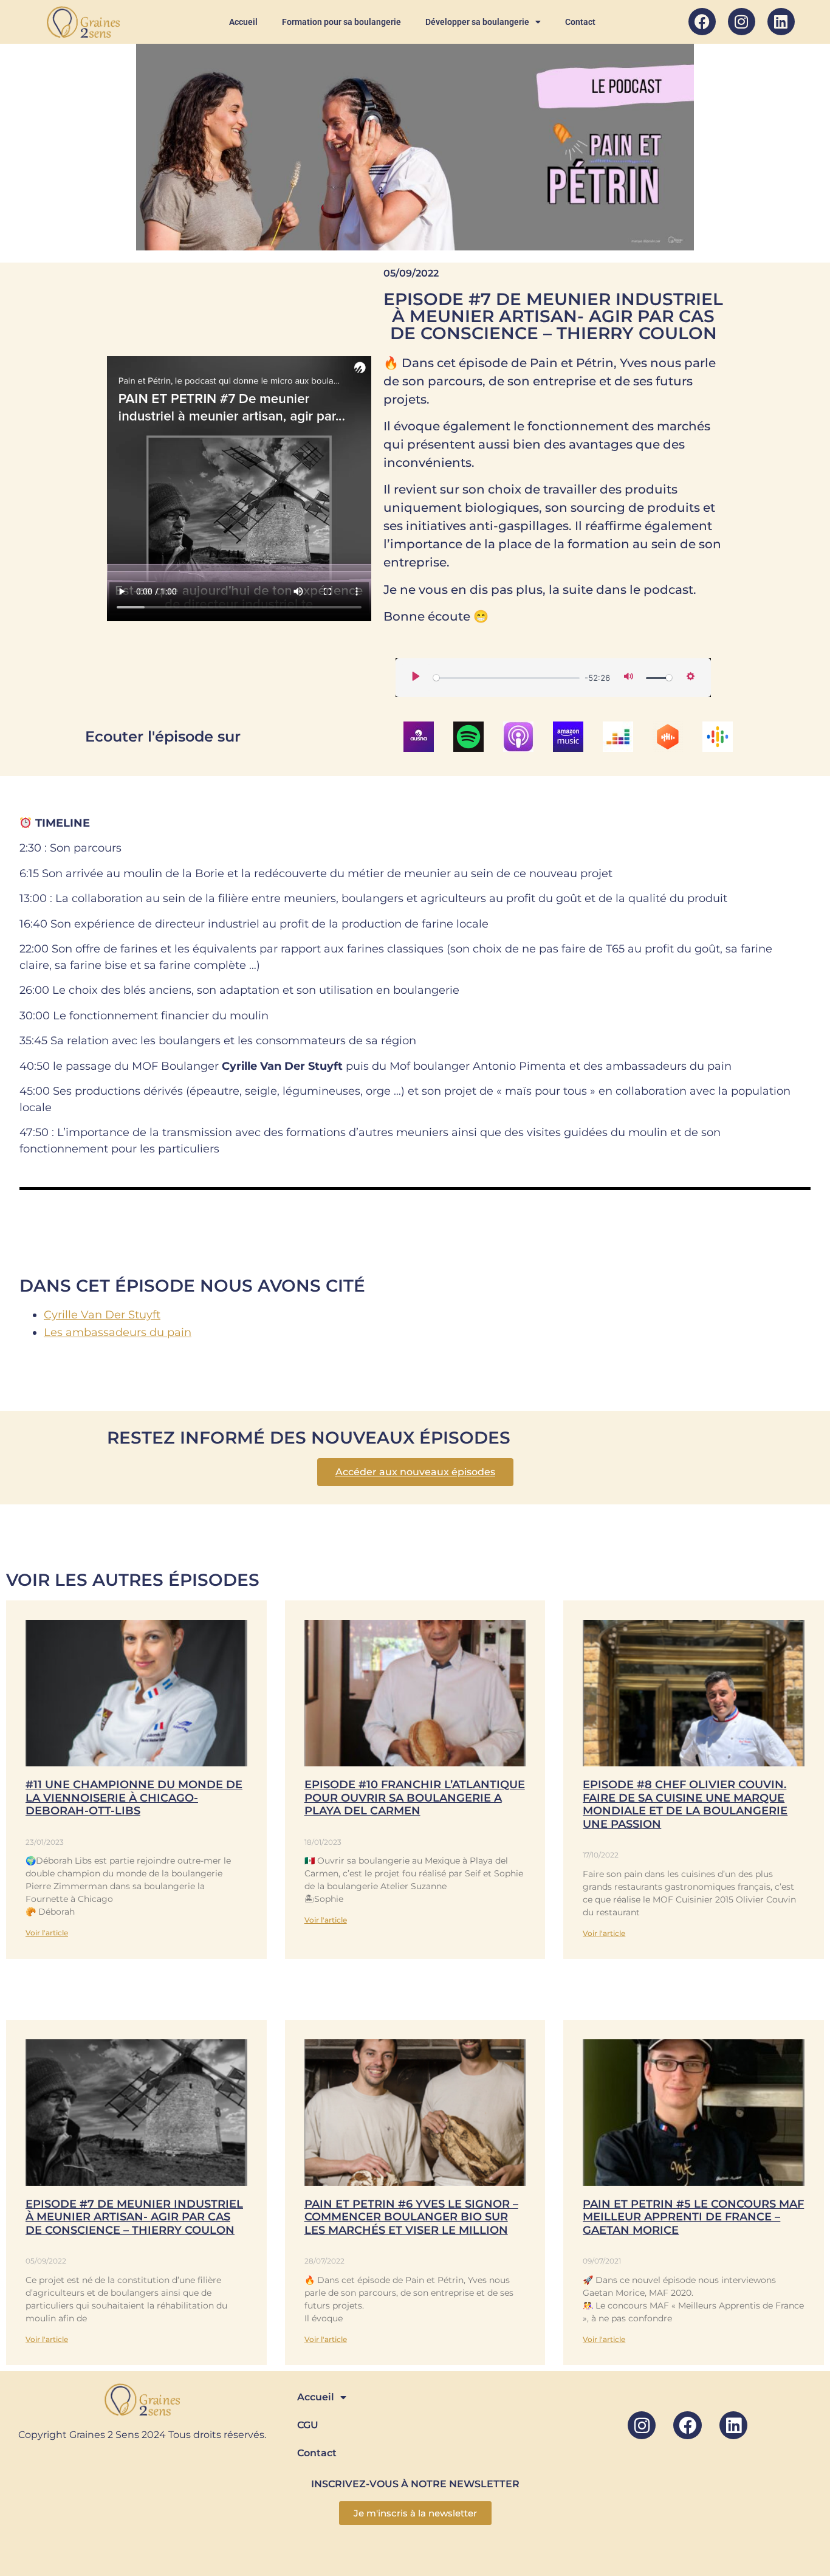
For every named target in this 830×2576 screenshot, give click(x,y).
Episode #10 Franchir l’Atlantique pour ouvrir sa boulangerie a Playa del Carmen (415, 1798)
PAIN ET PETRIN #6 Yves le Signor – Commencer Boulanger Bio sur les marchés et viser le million (411, 2217)
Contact (580, 22)
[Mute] (629, 677)
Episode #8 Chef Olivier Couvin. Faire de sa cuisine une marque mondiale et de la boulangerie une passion (685, 1804)
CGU (308, 2425)
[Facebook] (702, 22)
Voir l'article (47, 1933)
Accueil (243, 22)
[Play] (416, 677)
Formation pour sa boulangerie (341, 22)
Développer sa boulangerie (477, 22)
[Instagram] (742, 22)
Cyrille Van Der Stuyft (102, 1315)
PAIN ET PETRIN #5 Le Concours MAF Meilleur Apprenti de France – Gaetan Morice (693, 2217)
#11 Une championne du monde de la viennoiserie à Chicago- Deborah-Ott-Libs (134, 1798)
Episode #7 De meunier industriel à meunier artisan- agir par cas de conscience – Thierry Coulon (134, 2217)
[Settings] (691, 677)
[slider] (506, 678)
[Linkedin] (781, 22)
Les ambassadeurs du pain (118, 1332)
